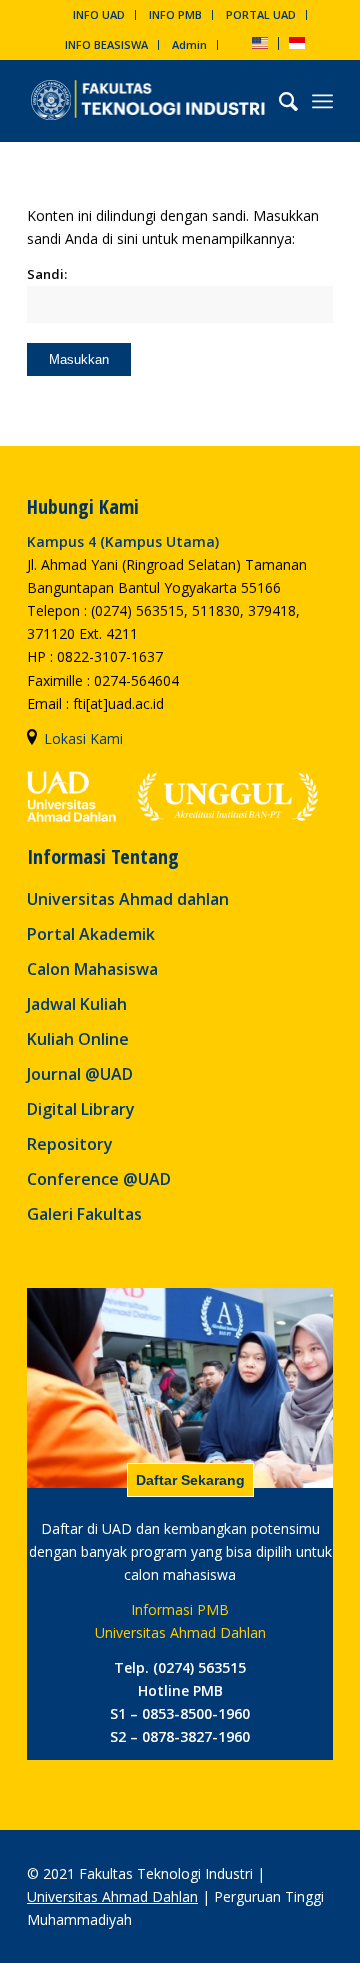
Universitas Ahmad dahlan (128, 899)
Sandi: (47, 274)
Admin (189, 44)
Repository (70, 1144)
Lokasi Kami (83, 738)
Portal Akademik (91, 934)
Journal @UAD (80, 1074)
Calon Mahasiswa (92, 969)
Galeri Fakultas (84, 1214)
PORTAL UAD (261, 14)
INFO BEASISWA (106, 44)
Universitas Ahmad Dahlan (112, 1896)
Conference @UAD (99, 1179)
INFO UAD (99, 14)
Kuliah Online (78, 1039)
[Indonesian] (297, 44)
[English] (260, 44)
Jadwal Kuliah (77, 1004)
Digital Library (81, 1109)
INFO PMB (175, 14)
